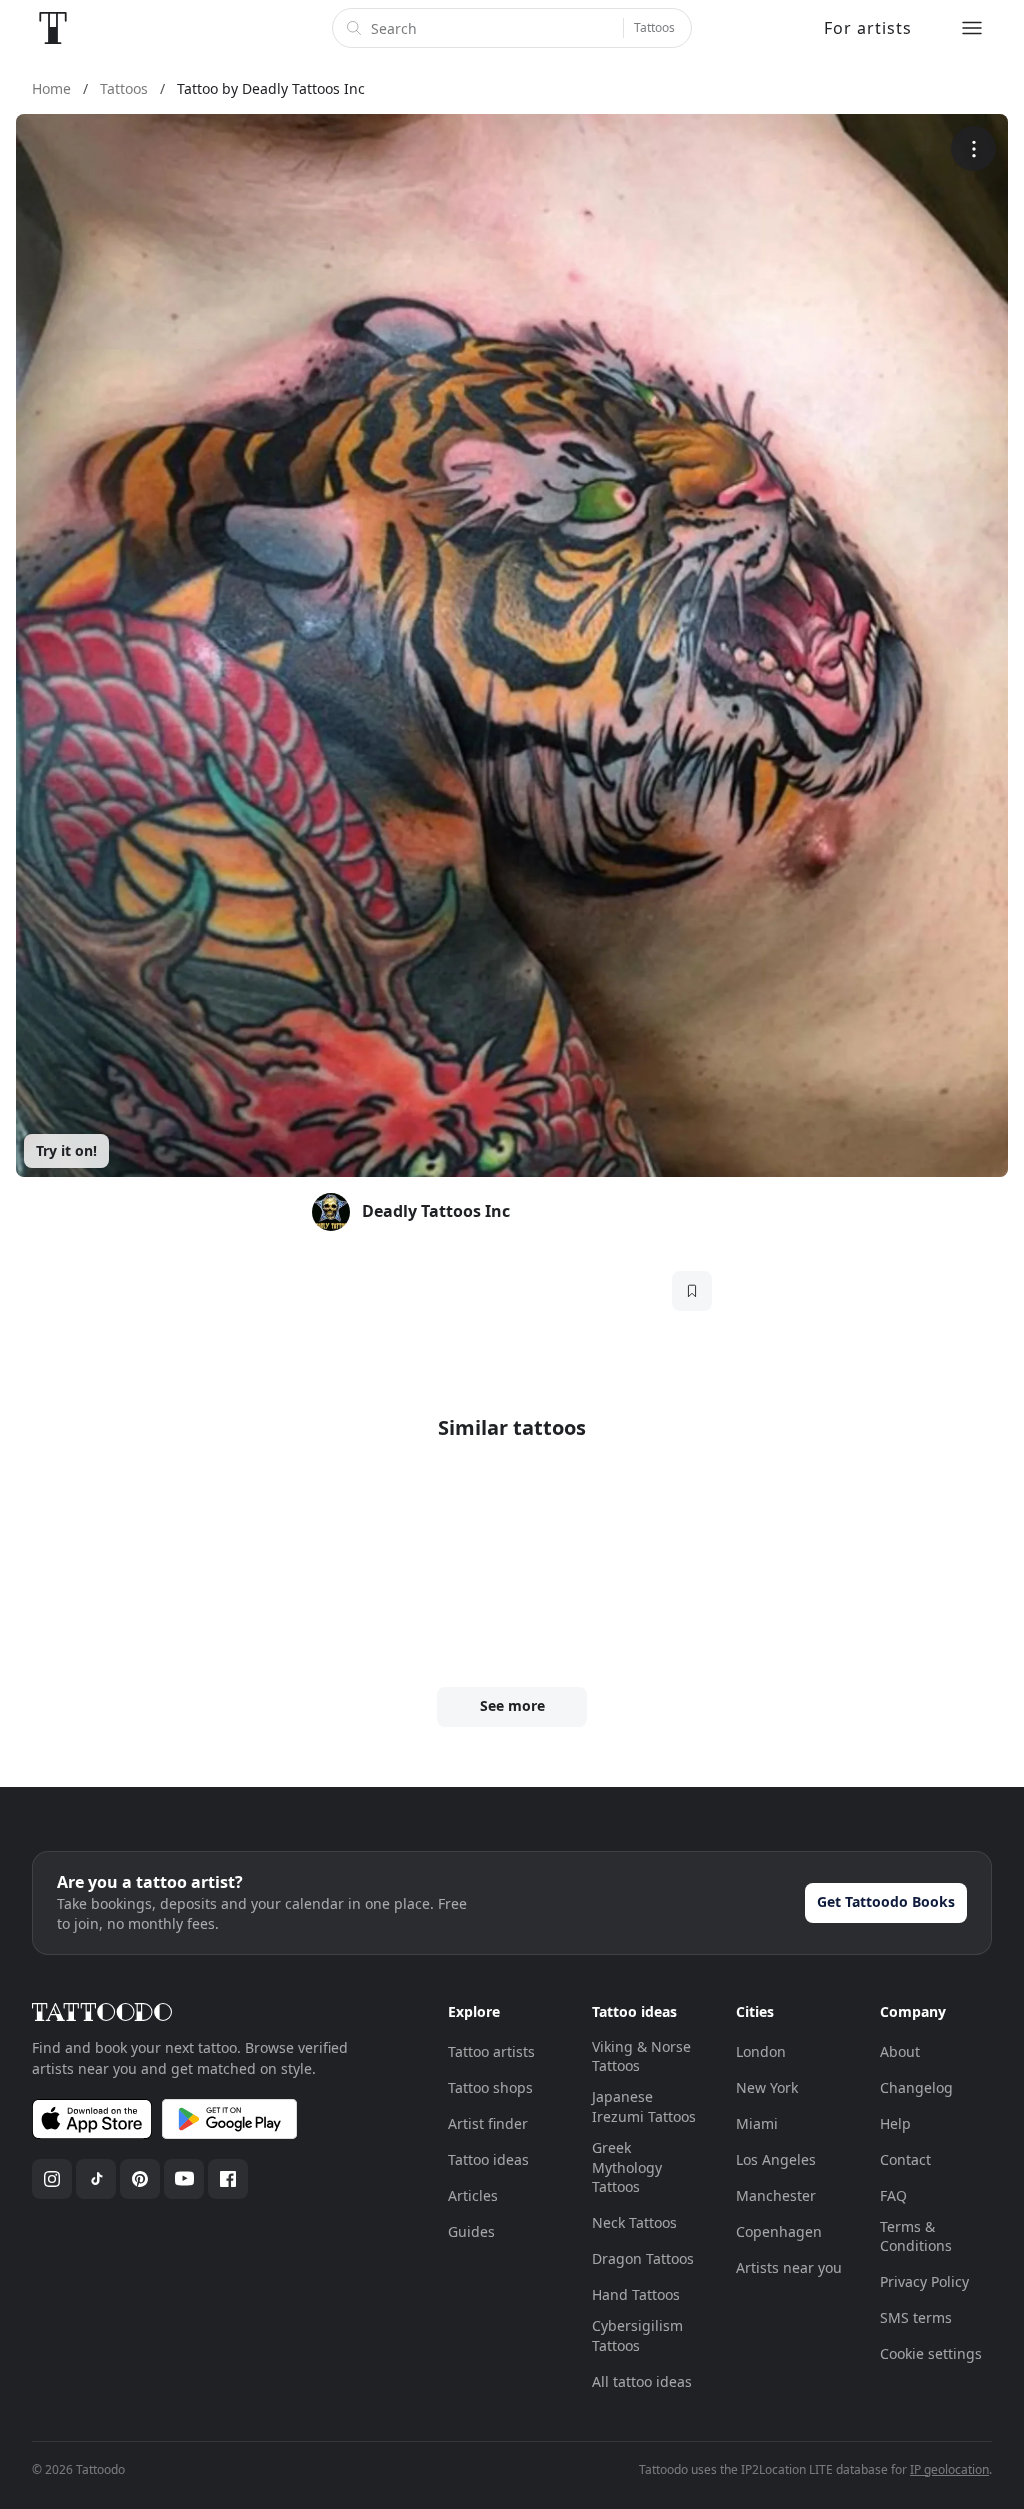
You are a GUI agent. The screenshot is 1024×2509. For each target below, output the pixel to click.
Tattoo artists (491, 2051)
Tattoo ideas (488, 2159)
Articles (473, 2195)
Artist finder (488, 2123)
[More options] (973, 148)
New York (767, 2087)
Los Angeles (776, 2159)
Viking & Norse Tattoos (641, 2056)
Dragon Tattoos (643, 2258)
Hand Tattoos (636, 2294)
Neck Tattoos (634, 2222)
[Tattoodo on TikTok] (96, 2179)
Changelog (916, 2087)
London (761, 2051)
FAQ (893, 2195)
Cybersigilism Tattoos (637, 2335)
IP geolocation (949, 2469)
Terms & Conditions (916, 2236)
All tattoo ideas (642, 2381)
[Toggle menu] (972, 28)
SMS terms (916, 2317)
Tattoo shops (490, 2087)
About (900, 2051)
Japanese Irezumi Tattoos (644, 2106)
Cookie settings (931, 2353)
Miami (757, 2123)
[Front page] (53, 28)
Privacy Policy (924, 2281)
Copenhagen (779, 2231)
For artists (868, 28)
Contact (905, 2159)
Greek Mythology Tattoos (627, 2167)
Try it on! (66, 1150)
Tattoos (654, 27)
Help (895, 2123)
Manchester (776, 2195)
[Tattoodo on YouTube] (184, 2179)
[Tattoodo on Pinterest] (140, 2179)
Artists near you (789, 2267)
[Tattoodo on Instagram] (52, 2179)
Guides (471, 2231)
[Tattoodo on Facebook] (228, 2179)
